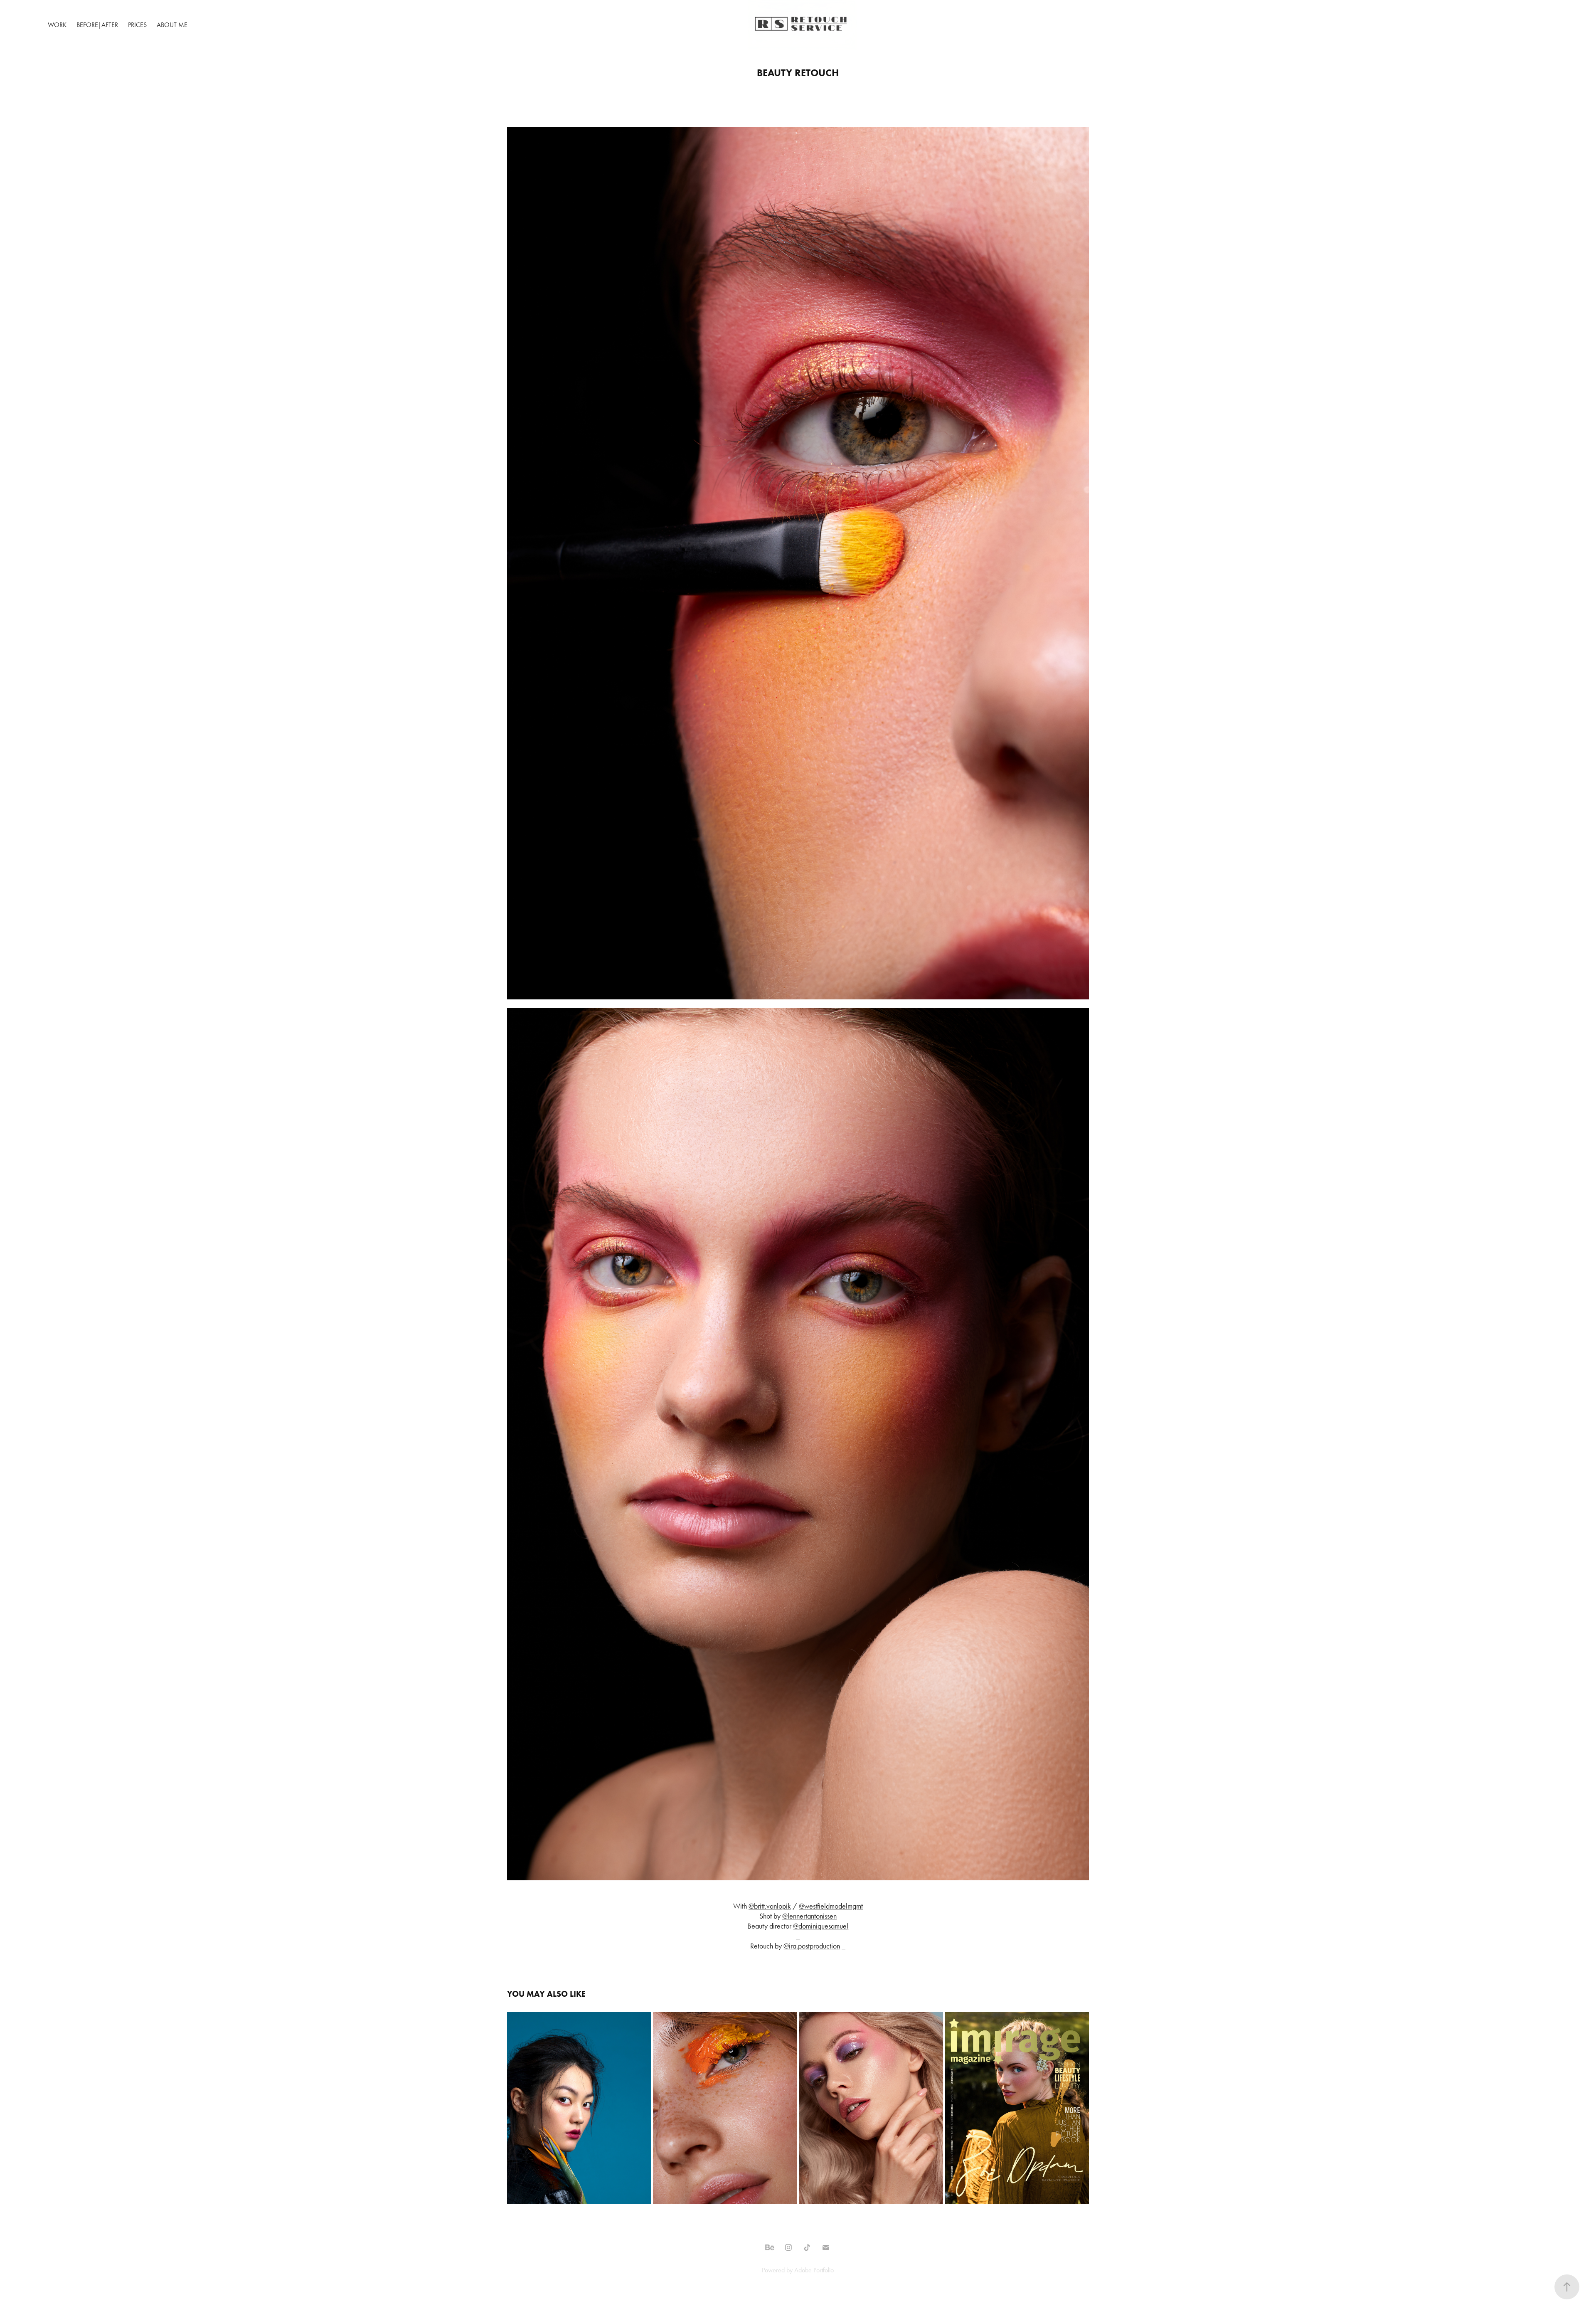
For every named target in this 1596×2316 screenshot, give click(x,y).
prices (137, 25)
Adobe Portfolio (814, 2270)
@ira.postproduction (812, 1946)
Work (57, 25)
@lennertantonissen (809, 1916)
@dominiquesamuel (821, 1926)
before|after (97, 25)
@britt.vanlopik (770, 1906)
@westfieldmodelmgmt (831, 1906)
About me (172, 25)
